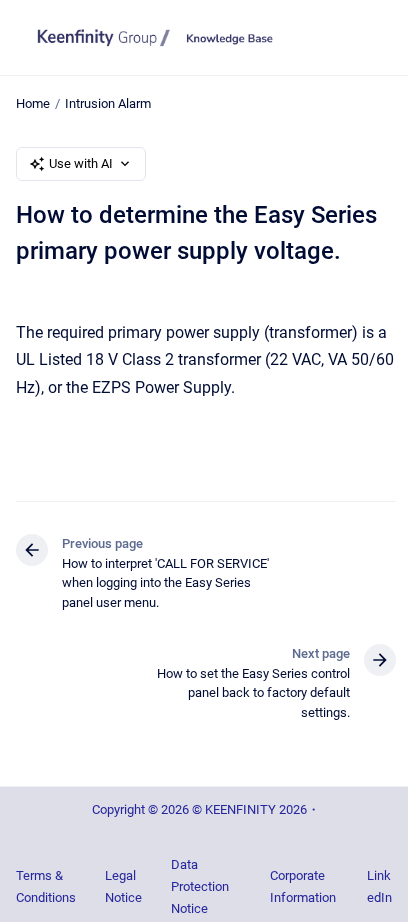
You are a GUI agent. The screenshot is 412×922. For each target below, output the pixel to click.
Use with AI (81, 163)
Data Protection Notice (200, 886)
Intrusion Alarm (108, 103)
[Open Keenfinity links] (382, 115)
